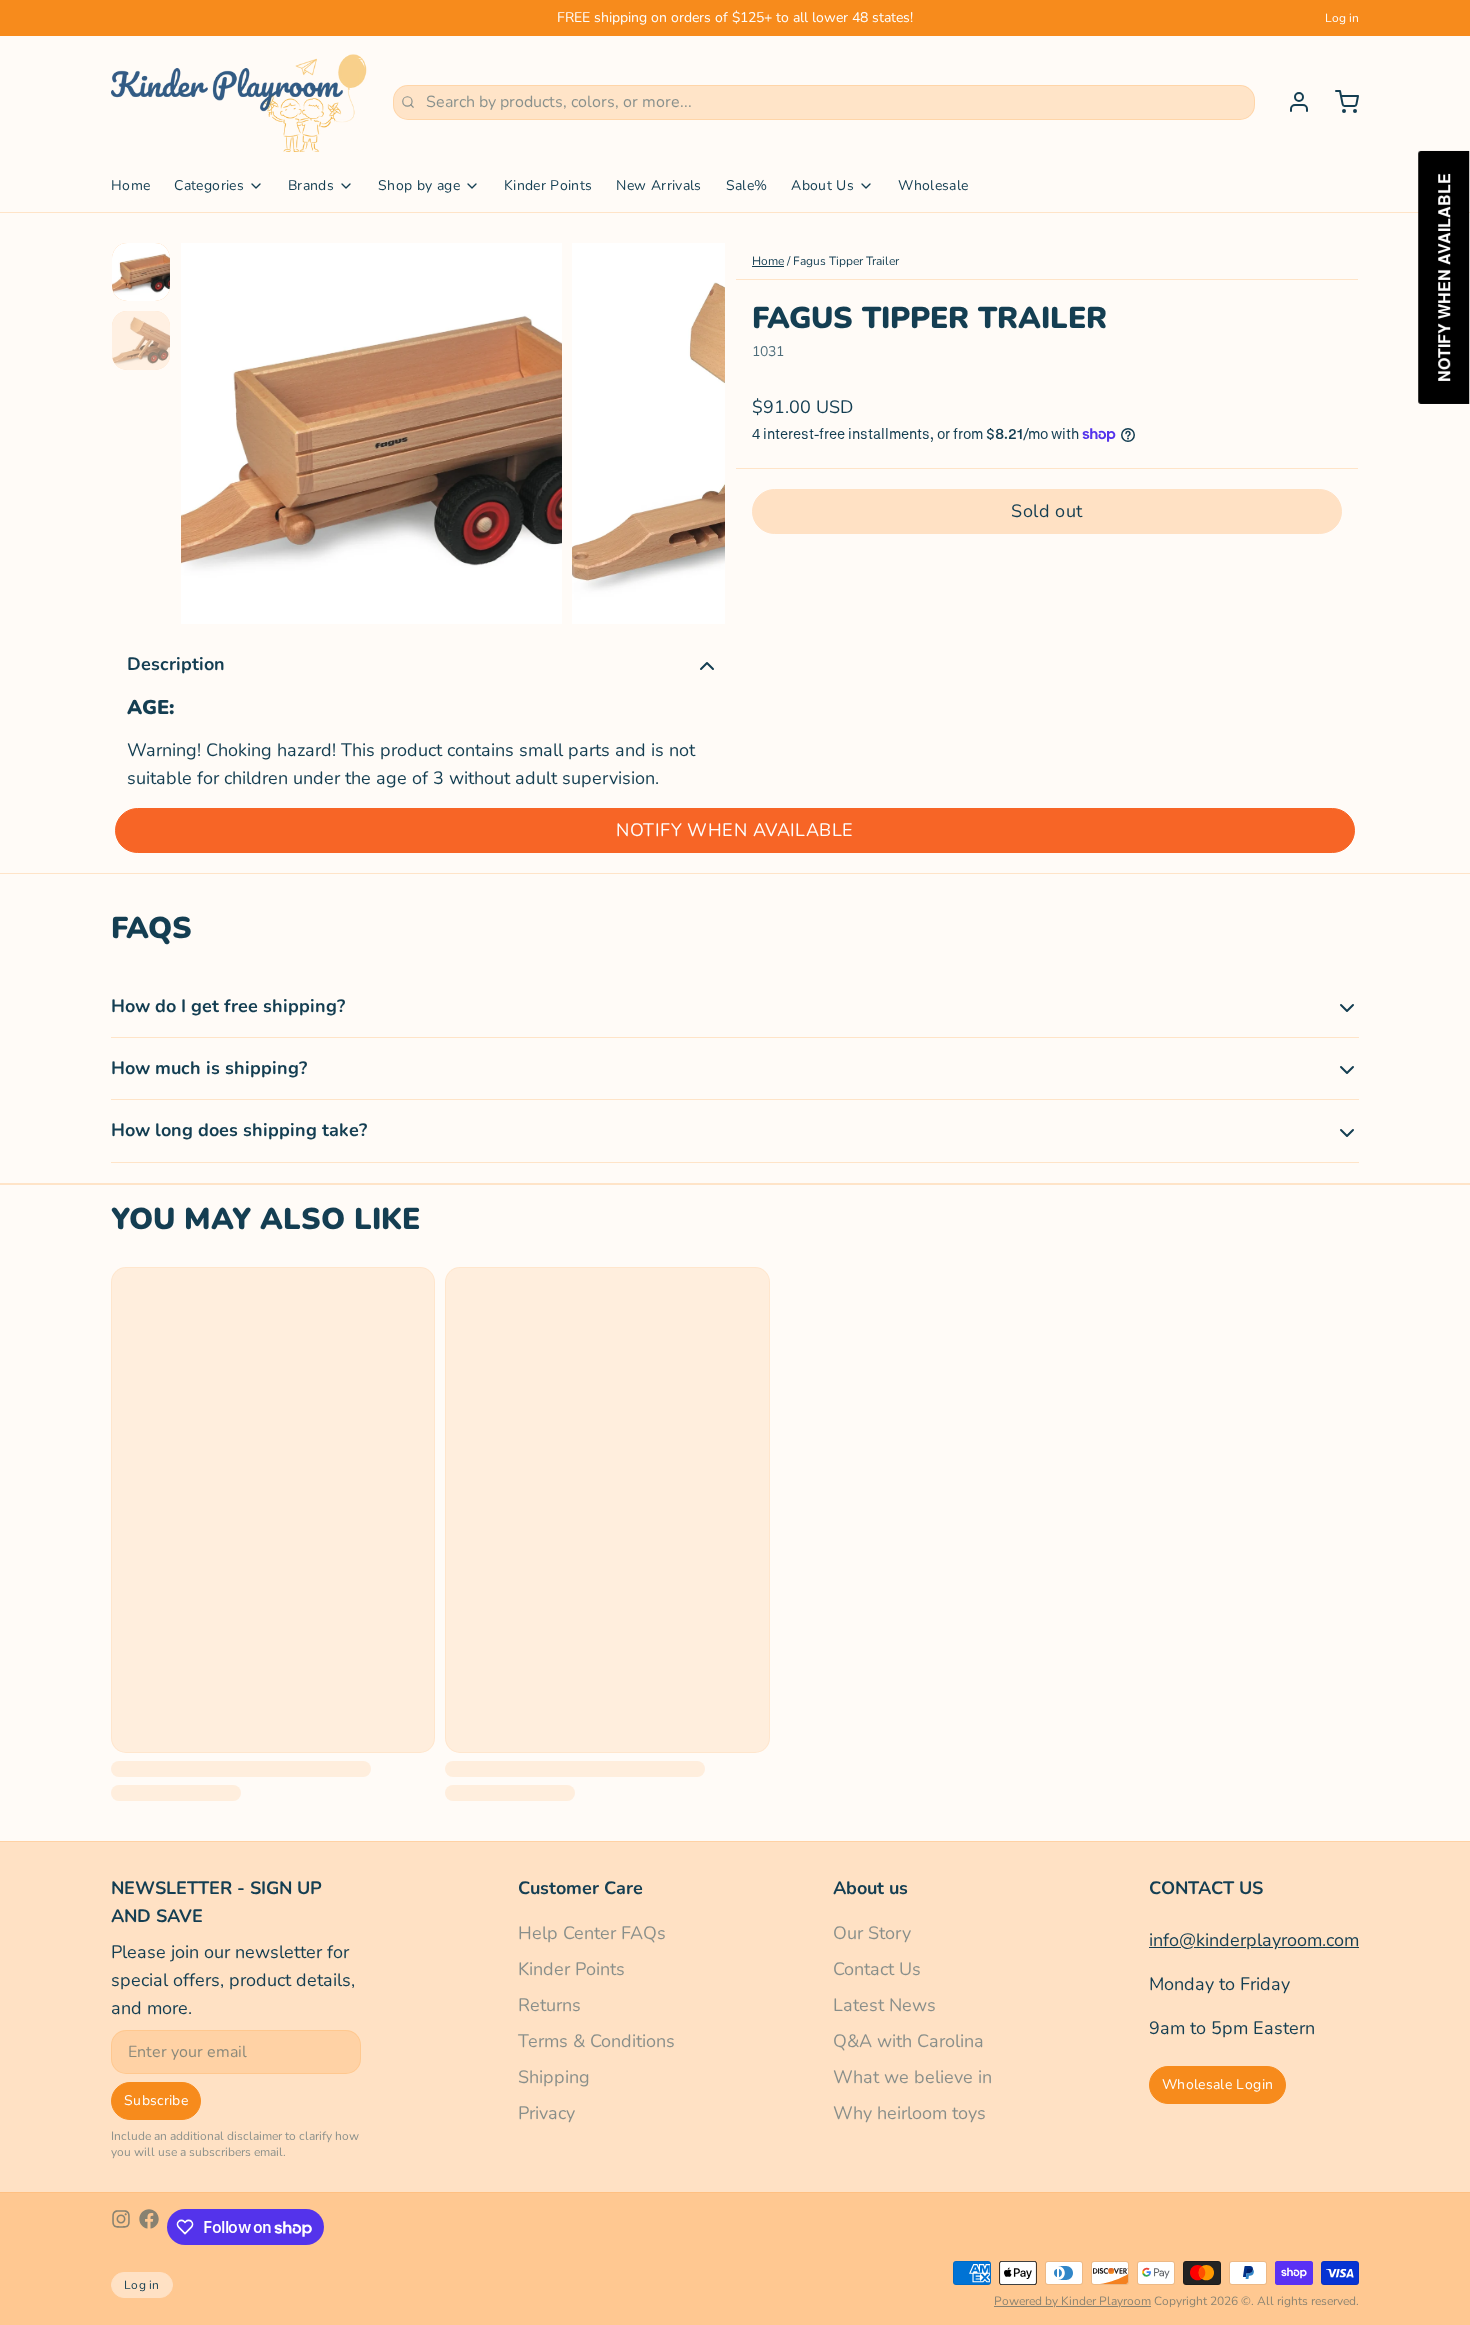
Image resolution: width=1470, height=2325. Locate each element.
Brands (311, 185)
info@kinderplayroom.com (1254, 1940)
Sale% (747, 185)
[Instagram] (121, 2227)
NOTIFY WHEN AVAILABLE (734, 830)
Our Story (872, 1933)
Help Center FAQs (592, 1933)
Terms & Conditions (596, 2041)
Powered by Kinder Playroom (1072, 2301)
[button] (1047, 510)
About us (870, 1888)
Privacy (546, 2113)
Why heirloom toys (909, 2113)
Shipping (554, 2077)
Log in (1342, 18)
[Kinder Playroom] (240, 102)
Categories (209, 185)
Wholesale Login (1217, 2084)
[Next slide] (694, 428)
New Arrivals (658, 185)
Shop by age (419, 185)
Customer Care (580, 1888)
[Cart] (1339, 102)
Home (130, 185)
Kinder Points (548, 185)
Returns (549, 2005)
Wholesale (933, 185)
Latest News (884, 2005)
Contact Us (877, 1969)
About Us (822, 185)
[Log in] (1291, 102)
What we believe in (912, 2077)
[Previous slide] (212, 428)
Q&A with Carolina (908, 2041)
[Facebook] (149, 2227)
